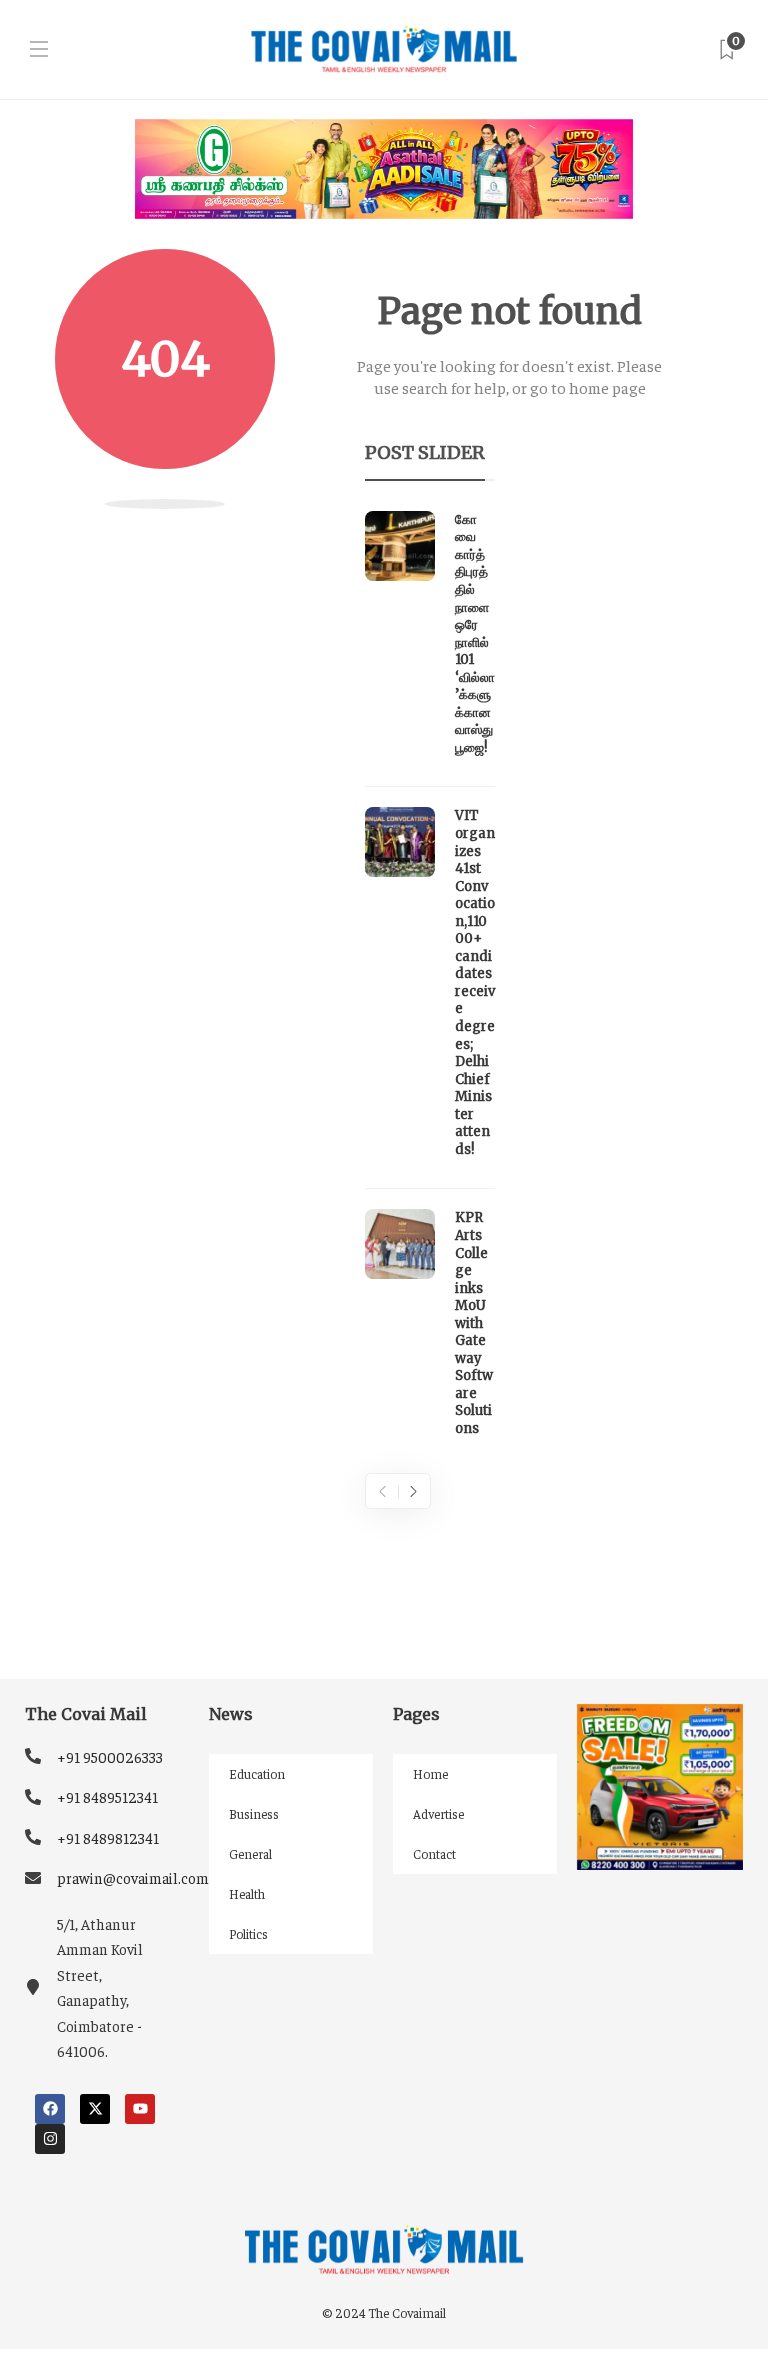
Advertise (438, 1813)
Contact (434, 1853)
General (250, 1853)
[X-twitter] (95, 2109)
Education (257, 1773)
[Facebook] (50, 2109)
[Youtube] (140, 2109)
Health (247, 1893)
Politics (248, 1933)
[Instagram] (50, 2139)
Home (430, 1773)
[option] (430, 979)
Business (254, 1813)
